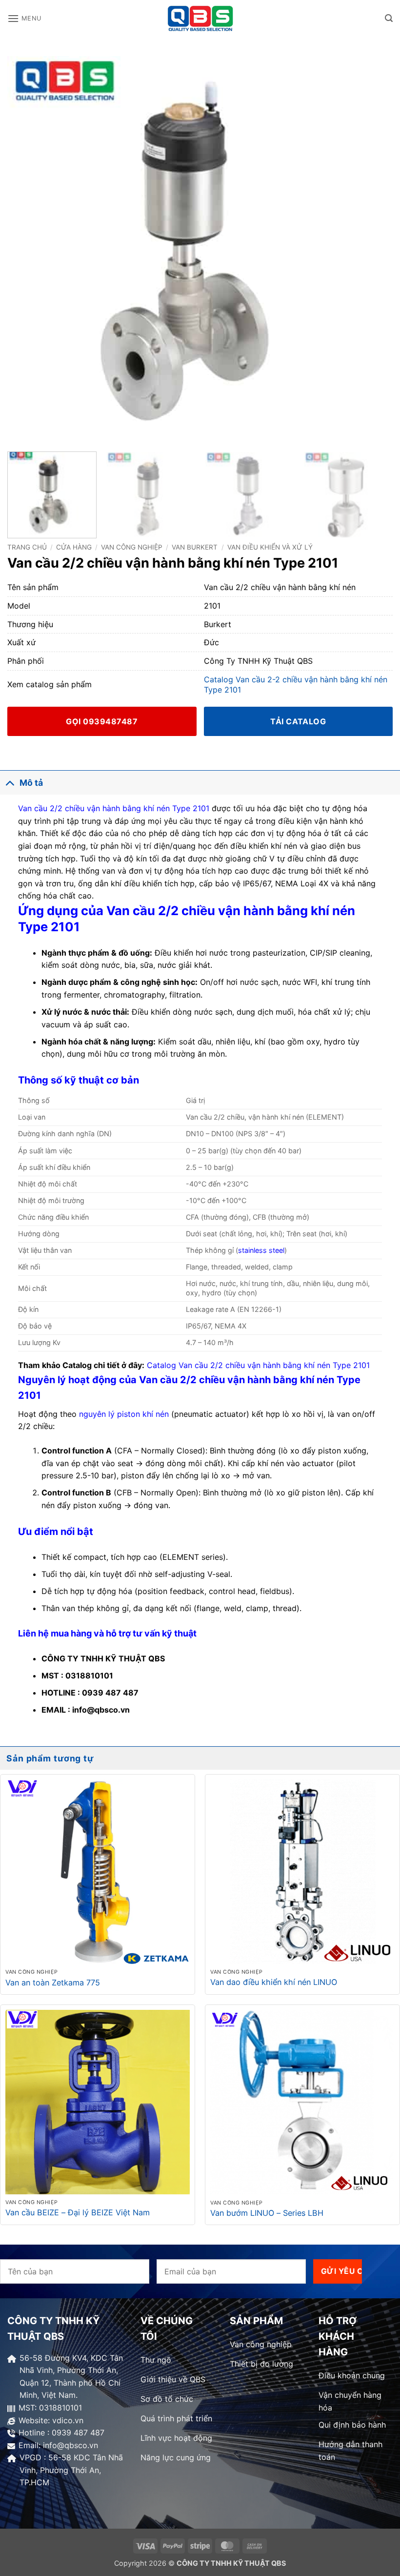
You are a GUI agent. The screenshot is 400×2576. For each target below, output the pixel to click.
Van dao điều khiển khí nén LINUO (274, 1982)
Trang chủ (27, 547)
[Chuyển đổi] (10, 783)
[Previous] (27, 249)
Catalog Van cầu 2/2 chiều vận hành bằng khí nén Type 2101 (258, 1365)
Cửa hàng (74, 547)
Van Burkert (195, 547)
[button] (24, 18)
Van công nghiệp (132, 547)
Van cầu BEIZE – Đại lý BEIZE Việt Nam (78, 2212)
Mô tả (31, 783)
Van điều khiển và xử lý (270, 547)
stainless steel (261, 1250)
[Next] (373, 249)
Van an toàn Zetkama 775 (53, 1983)
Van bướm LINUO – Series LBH (267, 2213)
